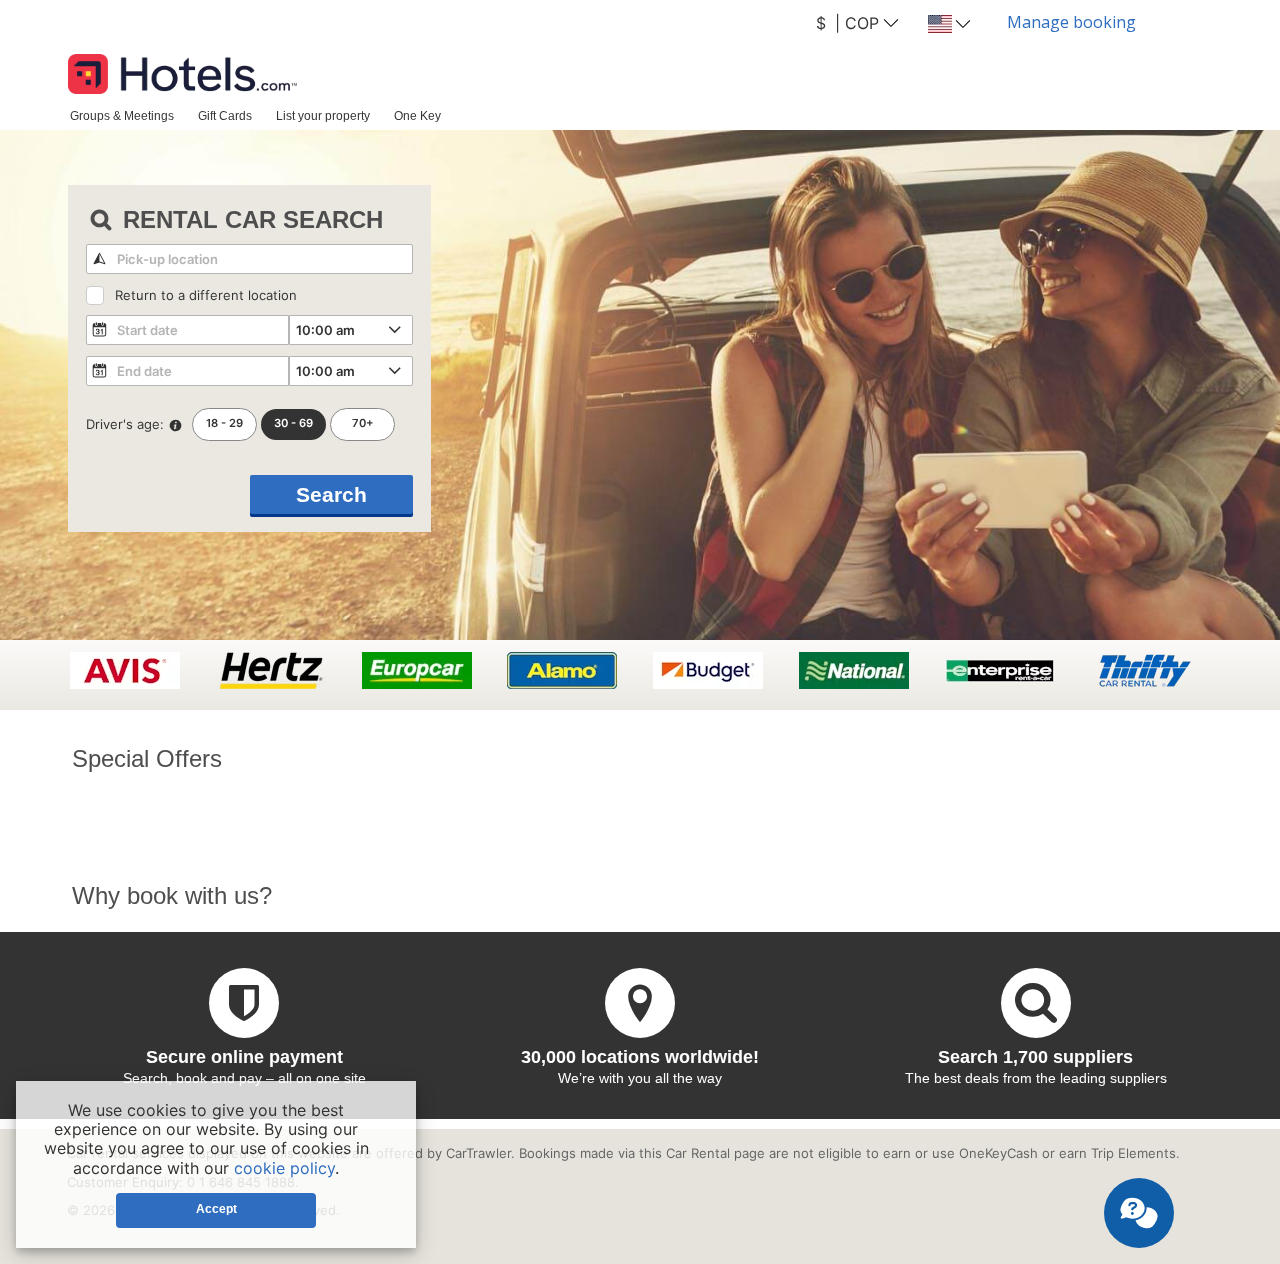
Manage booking (1071, 22)
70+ (363, 423)
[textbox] (249, 259)
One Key (417, 115)
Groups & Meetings (122, 115)
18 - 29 (224, 423)
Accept (216, 1209)
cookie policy (284, 1168)
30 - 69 (293, 423)
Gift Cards (225, 115)
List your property (323, 115)
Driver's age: (125, 424)
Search (331, 494)
